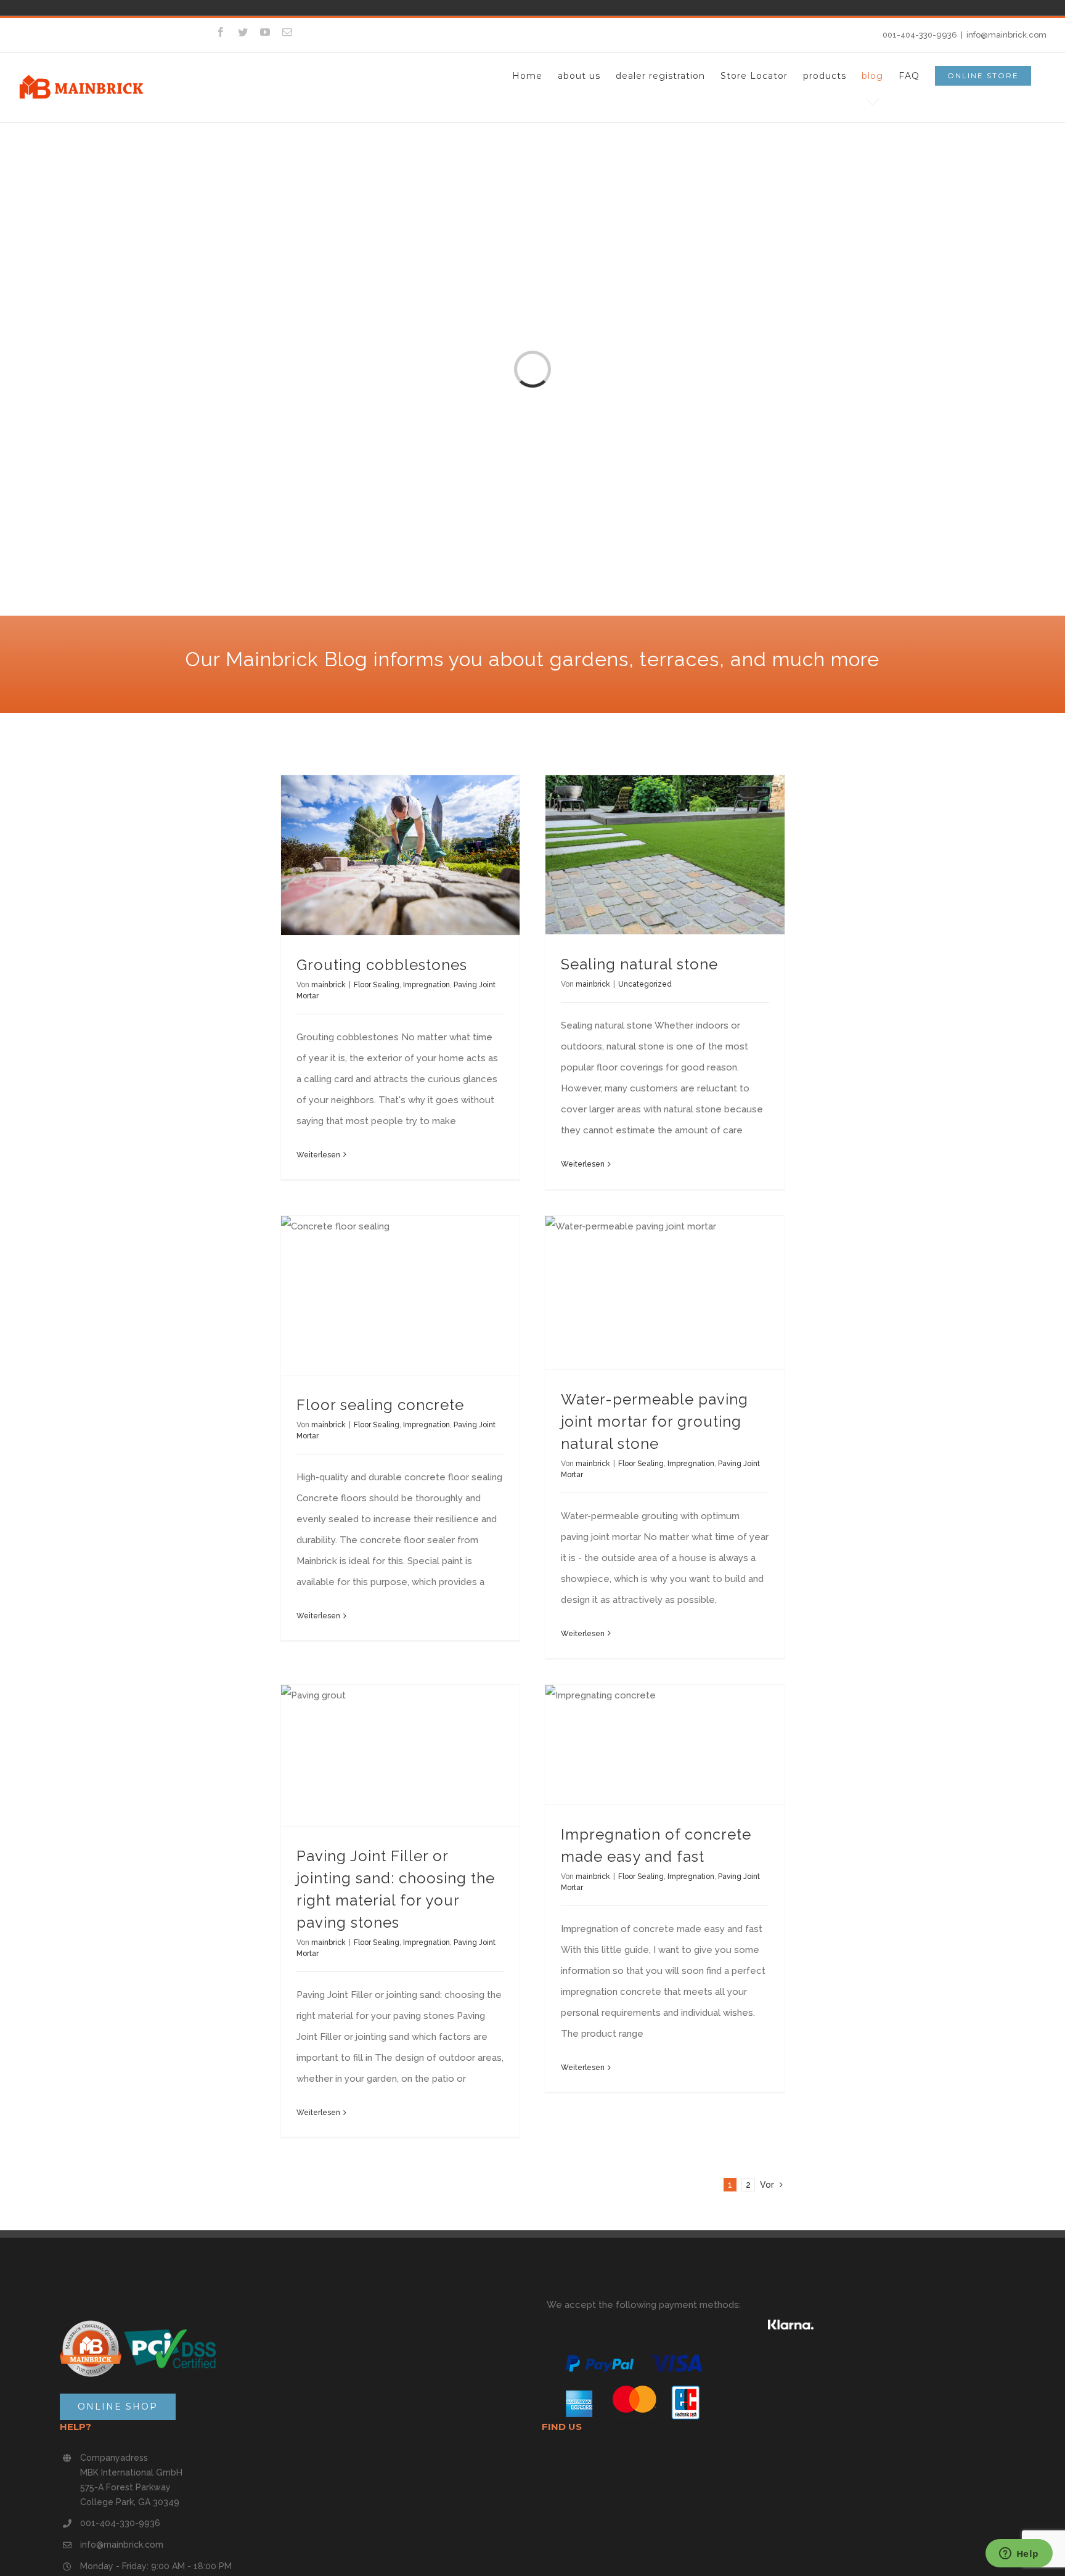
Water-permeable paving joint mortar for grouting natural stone (655, 1421)
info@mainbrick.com (1006, 35)
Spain (261, 7)
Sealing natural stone (639, 964)
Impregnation (426, 985)
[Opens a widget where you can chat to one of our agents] (1019, 2554)
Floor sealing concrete (380, 1405)
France (279, 7)
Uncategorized (645, 984)
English (296, 7)
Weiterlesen (318, 1155)
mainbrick (328, 985)
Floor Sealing (377, 985)
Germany (244, 7)
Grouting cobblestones (382, 965)
